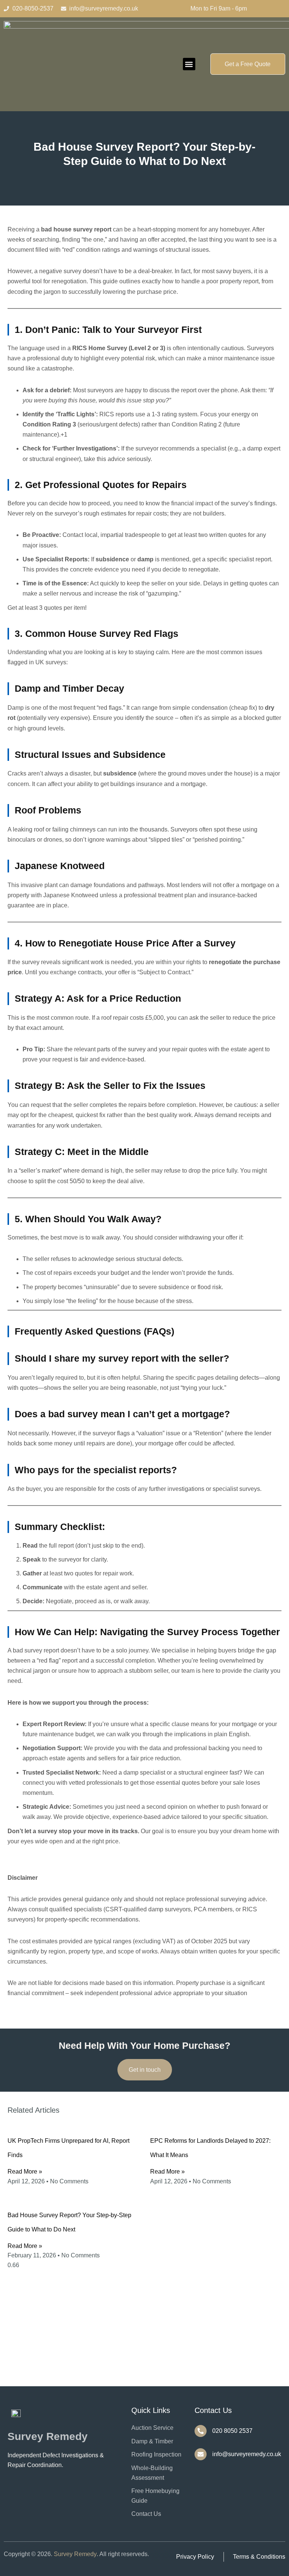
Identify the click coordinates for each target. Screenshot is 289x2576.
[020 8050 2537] (201, 2431)
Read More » (25, 2172)
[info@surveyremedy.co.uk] (201, 2454)
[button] (189, 64)
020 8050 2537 (232, 2431)
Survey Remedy (75, 2554)
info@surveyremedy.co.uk (247, 2454)
